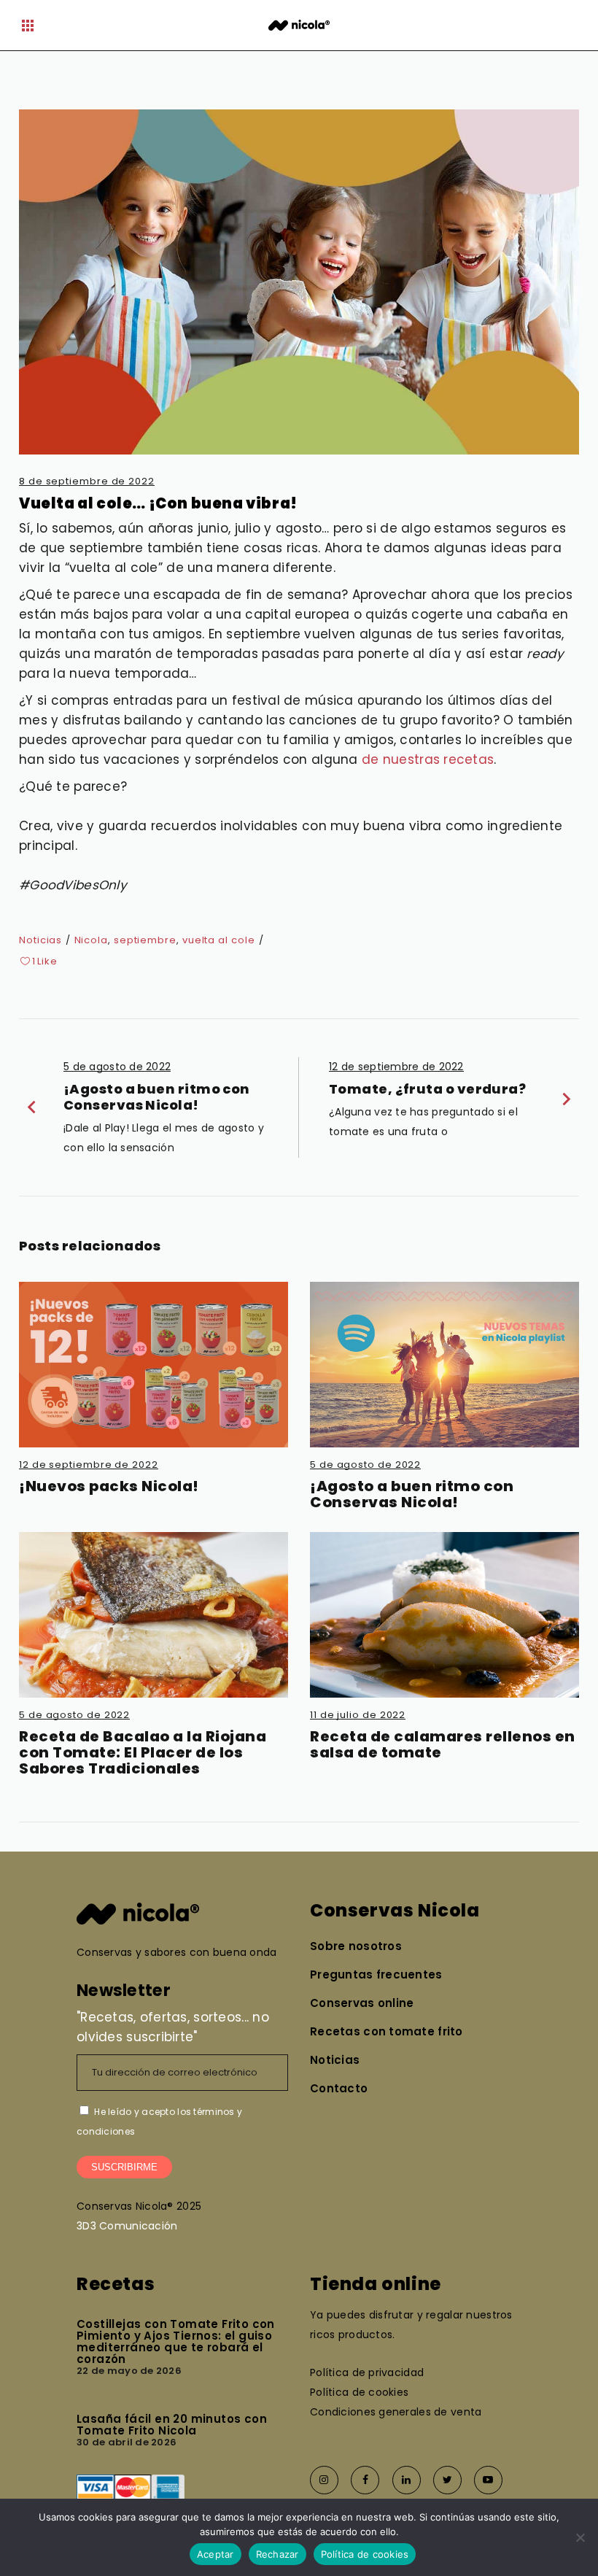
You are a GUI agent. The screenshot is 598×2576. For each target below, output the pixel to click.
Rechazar (277, 2554)
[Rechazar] (580, 2537)
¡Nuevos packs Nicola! (109, 1486)
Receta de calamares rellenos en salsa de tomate (443, 1744)
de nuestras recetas (428, 759)
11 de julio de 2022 (358, 1715)
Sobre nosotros (356, 1946)
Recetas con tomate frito (387, 2031)
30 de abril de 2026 (127, 2442)
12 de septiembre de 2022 (89, 1465)
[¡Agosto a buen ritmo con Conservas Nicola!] (444, 1365)
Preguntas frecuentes (376, 1974)
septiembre (145, 940)
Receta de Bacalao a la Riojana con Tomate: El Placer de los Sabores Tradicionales (143, 1752)
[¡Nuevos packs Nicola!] (154, 1365)
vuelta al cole (219, 940)
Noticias (40, 940)
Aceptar (215, 2554)
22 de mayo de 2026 (129, 2371)
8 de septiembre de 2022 (87, 481)
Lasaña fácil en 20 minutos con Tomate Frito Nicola (172, 2425)
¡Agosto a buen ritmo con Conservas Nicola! (412, 1494)
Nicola (91, 940)
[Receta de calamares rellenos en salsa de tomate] (444, 1615)
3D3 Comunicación (127, 2226)
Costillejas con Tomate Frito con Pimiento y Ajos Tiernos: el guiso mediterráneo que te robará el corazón (176, 2341)
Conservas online (362, 2003)
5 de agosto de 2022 (365, 1465)
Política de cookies (365, 2554)
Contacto (339, 2088)
